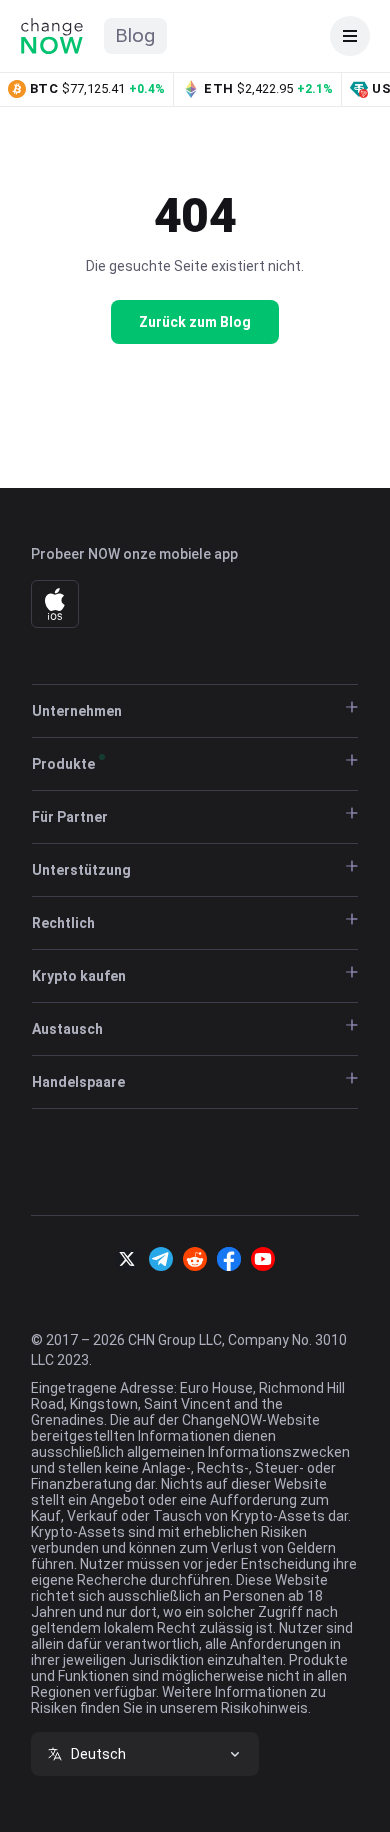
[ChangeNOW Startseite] (52, 36)
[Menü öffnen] (350, 36)
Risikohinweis (264, 1708)
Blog (135, 35)
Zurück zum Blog (195, 322)
